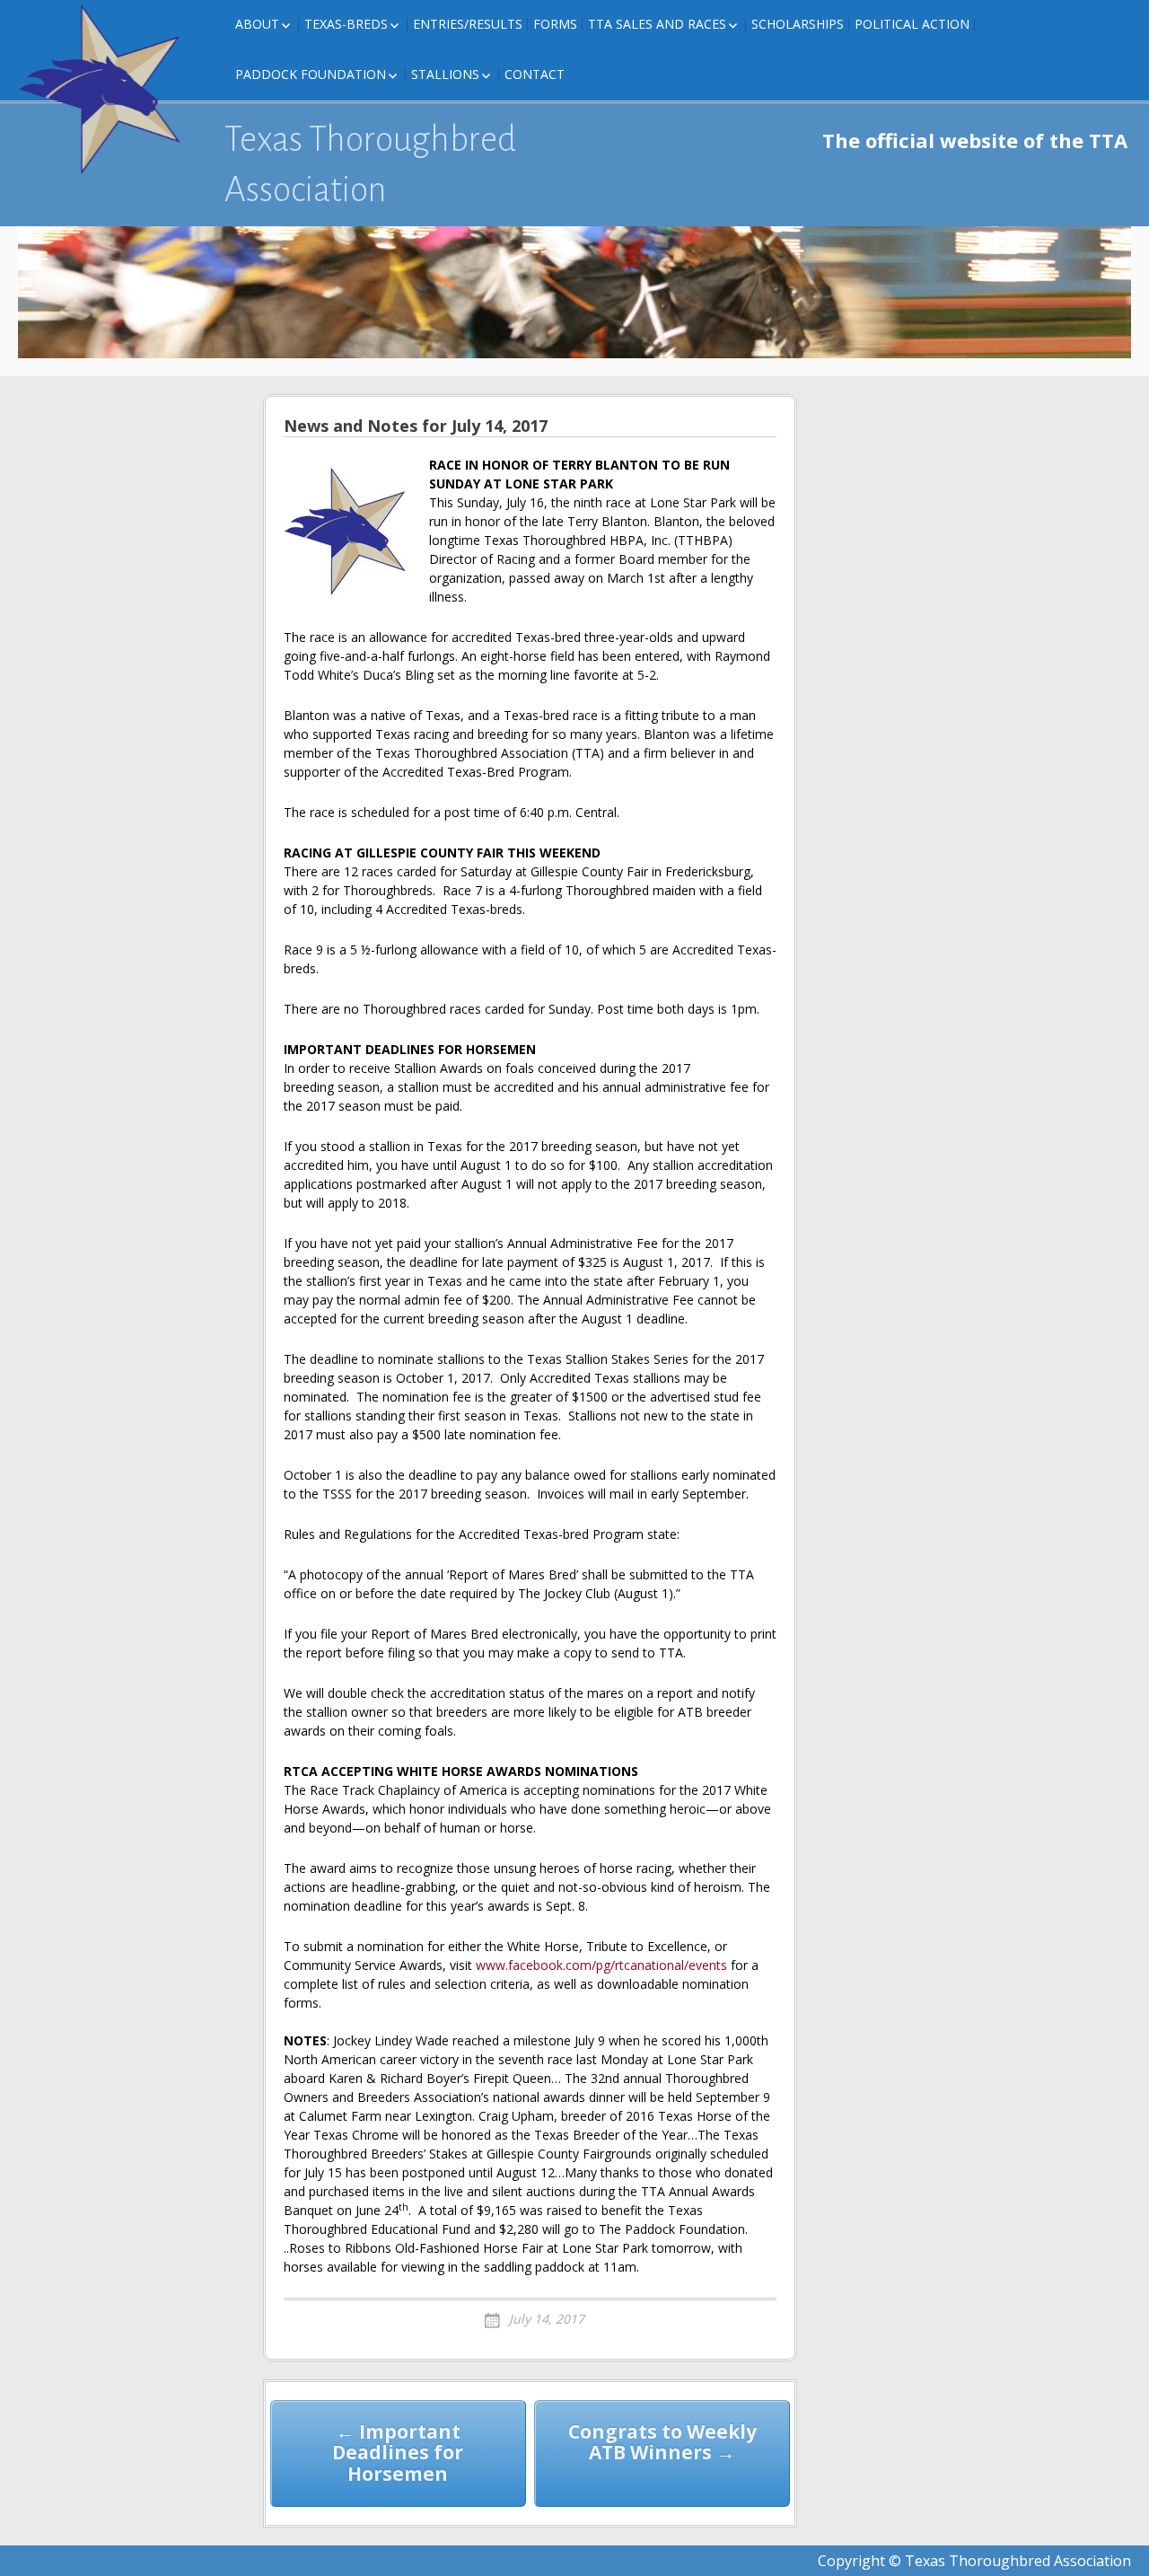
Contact (535, 74)
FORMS (555, 24)
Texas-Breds (346, 24)
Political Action (912, 24)
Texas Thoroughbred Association (370, 164)
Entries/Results (468, 24)
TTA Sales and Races (657, 24)
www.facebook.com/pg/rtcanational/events (601, 1965)
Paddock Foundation (311, 74)
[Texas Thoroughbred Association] (108, 90)
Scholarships (798, 24)
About (257, 24)
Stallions (445, 74)
